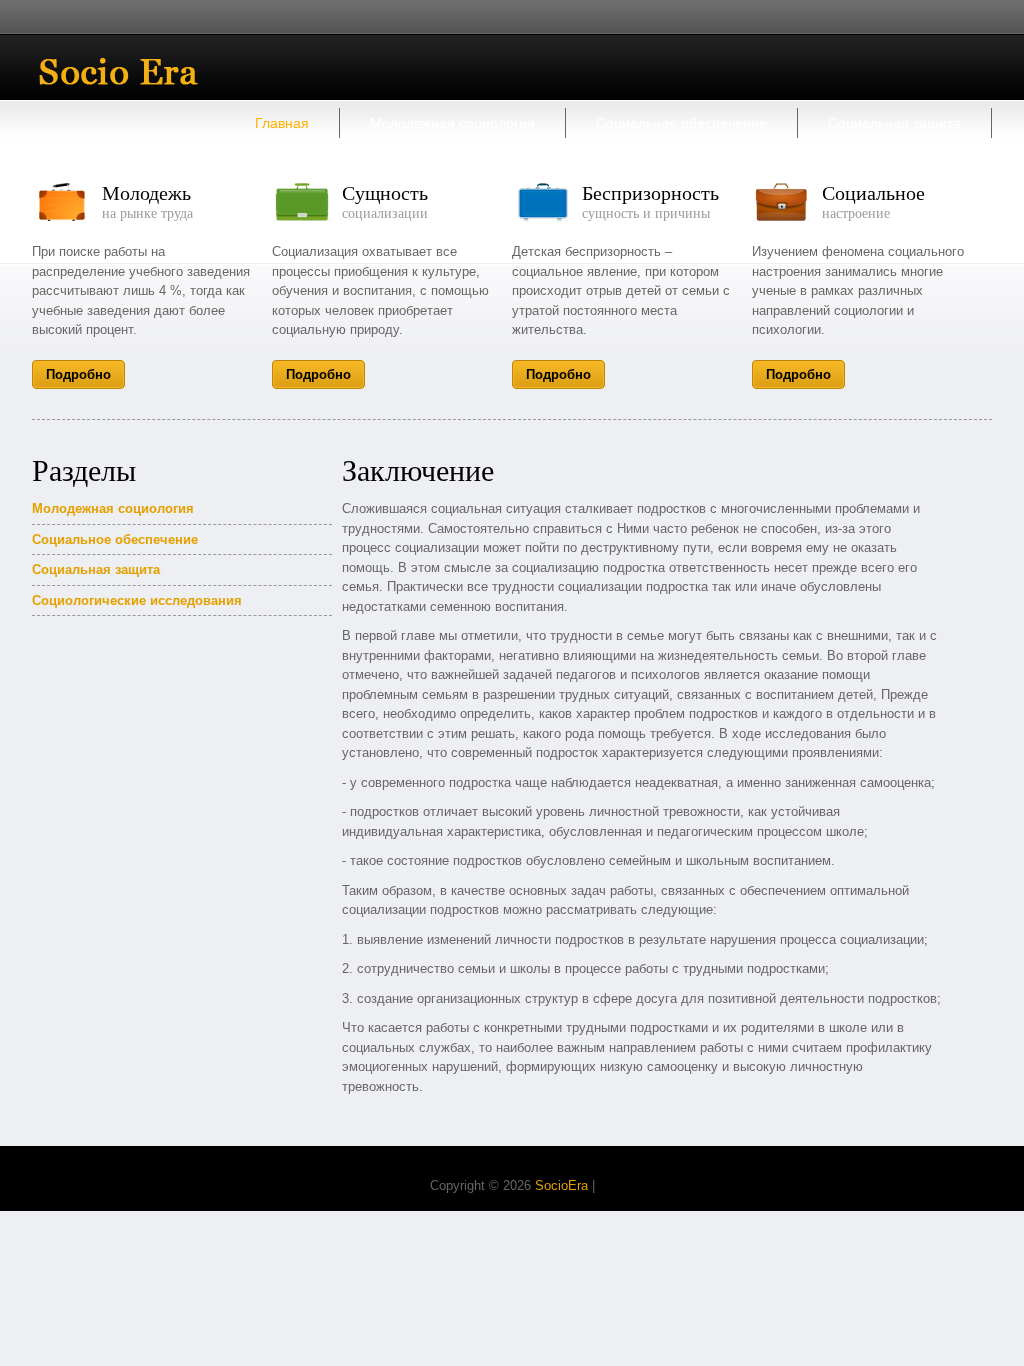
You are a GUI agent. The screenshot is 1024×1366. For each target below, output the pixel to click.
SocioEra (561, 1185)
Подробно (78, 374)
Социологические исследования (137, 600)
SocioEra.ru (133, 71)
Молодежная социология (452, 123)
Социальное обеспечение (681, 123)
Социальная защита (894, 123)
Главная (282, 123)
